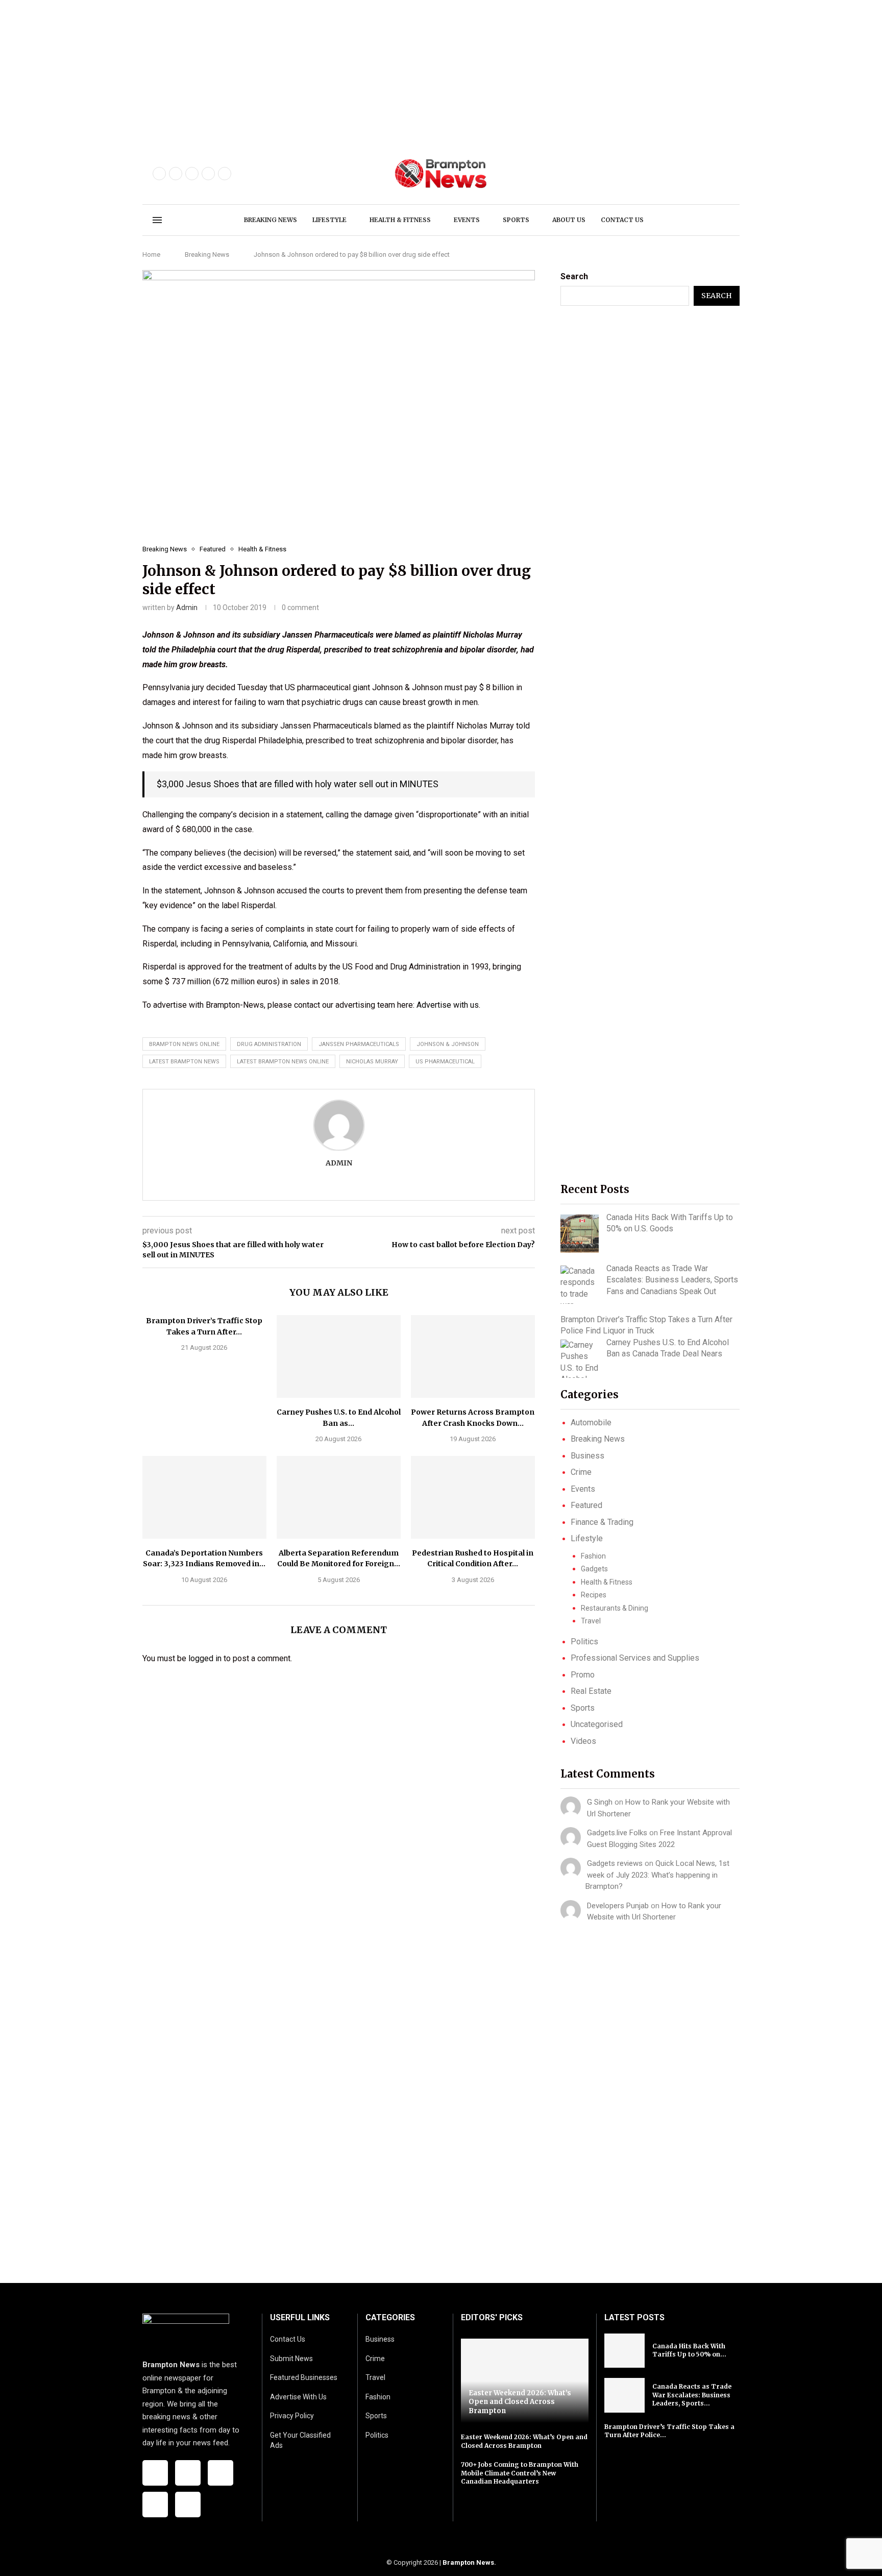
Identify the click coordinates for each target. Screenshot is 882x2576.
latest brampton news (184, 1062)
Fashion (593, 1556)
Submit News (291, 2359)
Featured (586, 1505)
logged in (205, 1658)
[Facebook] (159, 174)
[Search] (724, 221)
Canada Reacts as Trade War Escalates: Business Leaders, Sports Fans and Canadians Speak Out (672, 1280)
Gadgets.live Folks (617, 1833)
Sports (516, 220)
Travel (591, 1621)
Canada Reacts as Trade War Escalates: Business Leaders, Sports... (692, 2395)
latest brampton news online (283, 1062)
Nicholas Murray (372, 1062)
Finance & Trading (602, 1522)
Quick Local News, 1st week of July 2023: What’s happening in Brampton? (657, 1875)
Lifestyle (329, 220)
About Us (569, 220)
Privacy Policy (292, 2416)
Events (467, 220)
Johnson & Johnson (448, 1044)
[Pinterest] (208, 174)
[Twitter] (176, 174)
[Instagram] (192, 174)
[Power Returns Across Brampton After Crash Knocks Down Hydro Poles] (473, 1356)
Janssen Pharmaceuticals (359, 1044)
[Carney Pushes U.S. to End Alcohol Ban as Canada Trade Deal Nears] (339, 1356)
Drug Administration (269, 1044)
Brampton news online (184, 1044)
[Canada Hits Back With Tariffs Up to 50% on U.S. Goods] (580, 1234)
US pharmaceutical (445, 1062)
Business (587, 1456)
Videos (583, 1741)
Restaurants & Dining (615, 1608)
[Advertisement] (306, 71)
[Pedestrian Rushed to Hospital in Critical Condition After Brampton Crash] (473, 1497)
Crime (581, 1472)
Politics (584, 1642)
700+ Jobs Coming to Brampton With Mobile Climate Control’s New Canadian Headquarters (520, 2473)
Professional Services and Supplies (635, 1658)
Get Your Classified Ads (300, 2440)
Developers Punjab (618, 1906)
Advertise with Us (298, 2397)
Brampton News (468, 2562)
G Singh (600, 1802)
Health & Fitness (400, 220)
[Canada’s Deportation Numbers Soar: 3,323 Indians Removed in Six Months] (204, 1497)
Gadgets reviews (615, 1863)
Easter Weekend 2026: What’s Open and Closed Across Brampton (520, 2402)
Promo (583, 1675)
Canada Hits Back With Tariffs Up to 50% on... (689, 2350)
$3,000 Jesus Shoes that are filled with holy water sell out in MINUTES (298, 784)
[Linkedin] (225, 174)
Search (574, 276)
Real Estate (591, 1691)
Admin (187, 607)
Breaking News (271, 220)
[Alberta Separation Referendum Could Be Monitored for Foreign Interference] (339, 1497)
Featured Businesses (304, 2377)
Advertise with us (448, 1005)
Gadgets (594, 1569)
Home (151, 254)
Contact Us (288, 2339)
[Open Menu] (157, 220)
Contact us (622, 220)
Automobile (591, 1423)
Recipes (594, 1595)
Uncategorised (597, 1724)
